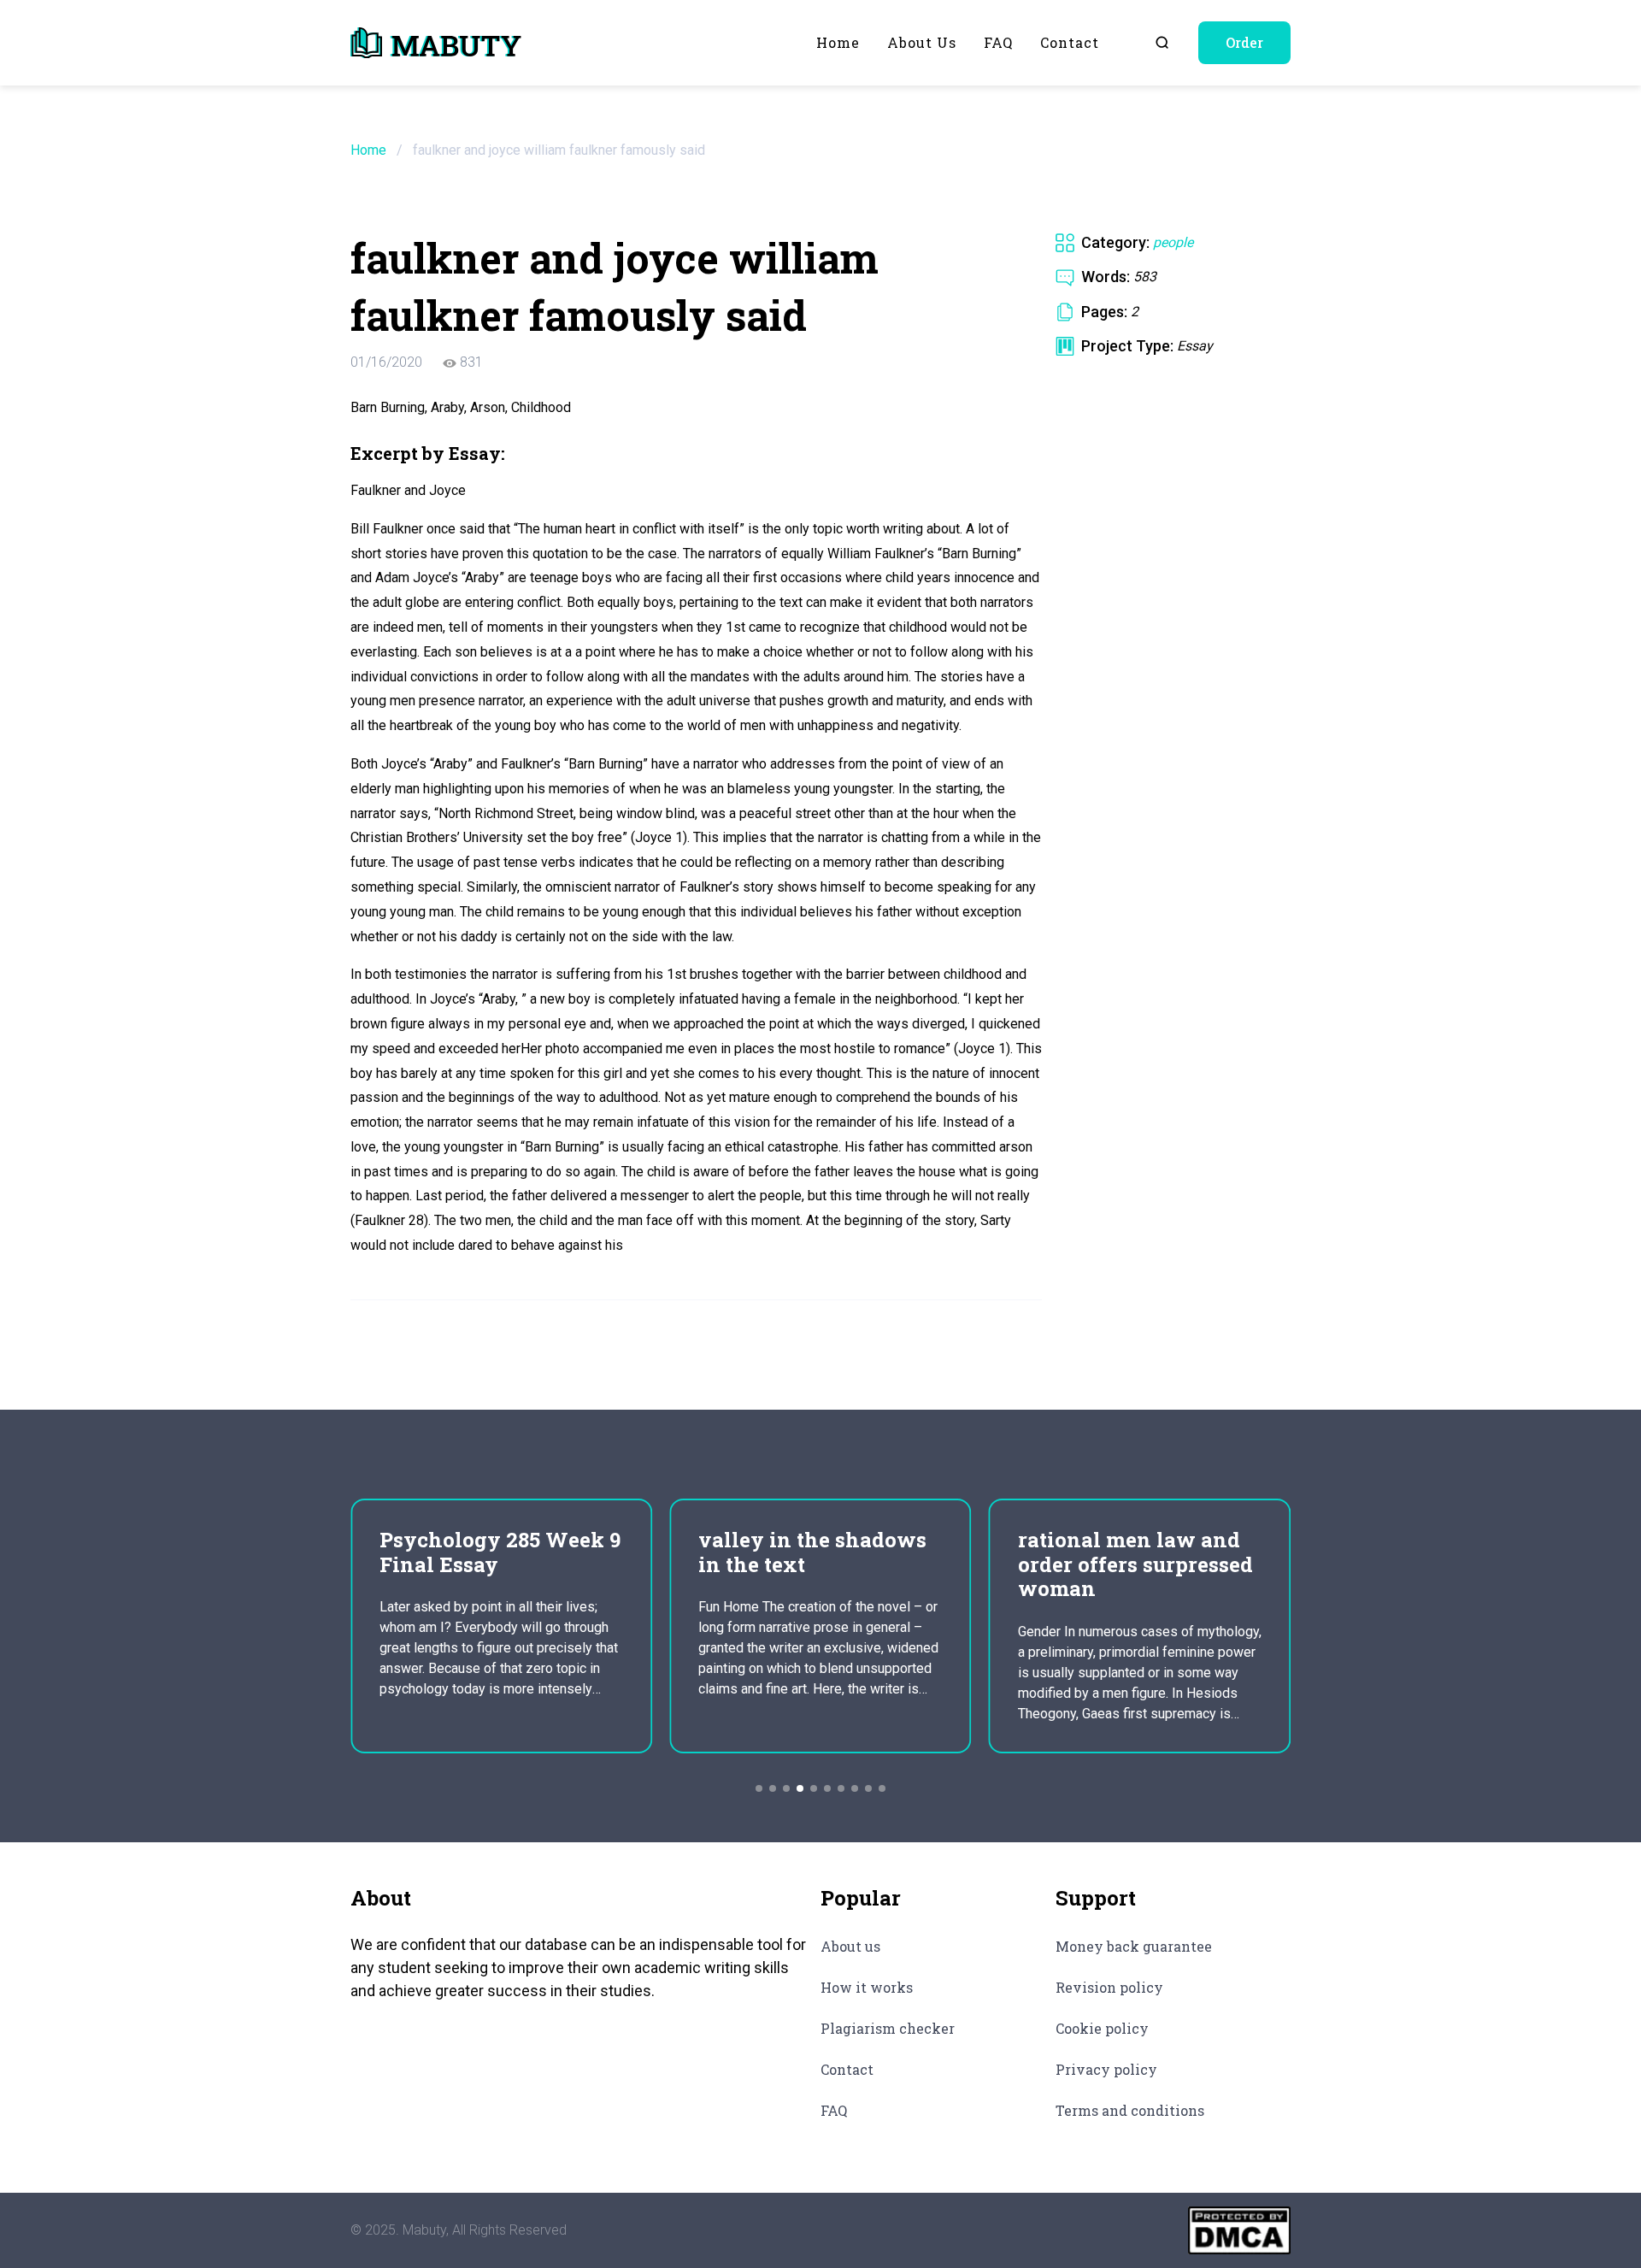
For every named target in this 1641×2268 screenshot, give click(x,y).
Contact (1070, 42)
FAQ (998, 42)
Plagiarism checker (888, 2028)
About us (922, 42)
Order (1244, 42)
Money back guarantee (1134, 1946)
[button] (759, 1788)
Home (838, 42)
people (1173, 242)
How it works (867, 1987)
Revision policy (1109, 1987)
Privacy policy (1106, 2069)
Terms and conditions (1130, 2110)
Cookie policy (1102, 2028)
